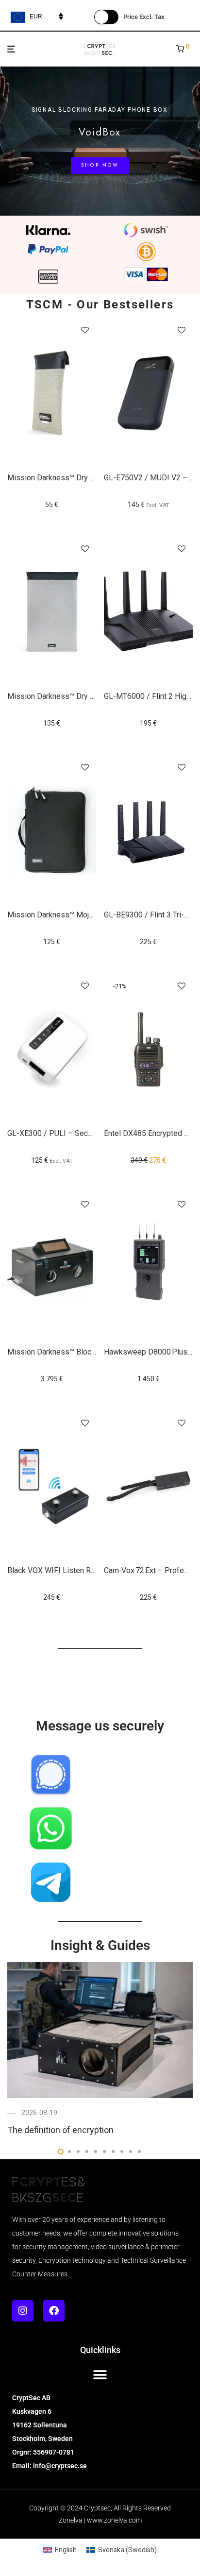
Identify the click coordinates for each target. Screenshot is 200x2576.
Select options (149, 505)
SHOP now (100, 165)
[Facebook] (54, 2311)
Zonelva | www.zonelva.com (100, 2520)
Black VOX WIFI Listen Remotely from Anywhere (90, 1570)
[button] (100, 2375)
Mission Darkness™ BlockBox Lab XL (71, 1352)
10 (139, 2152)
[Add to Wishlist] (85, 331)
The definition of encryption (60, 2130)
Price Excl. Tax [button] (144, 17)
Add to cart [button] (52, 505)
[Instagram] (23, 2311)
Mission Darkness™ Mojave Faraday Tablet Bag (87, 915)
